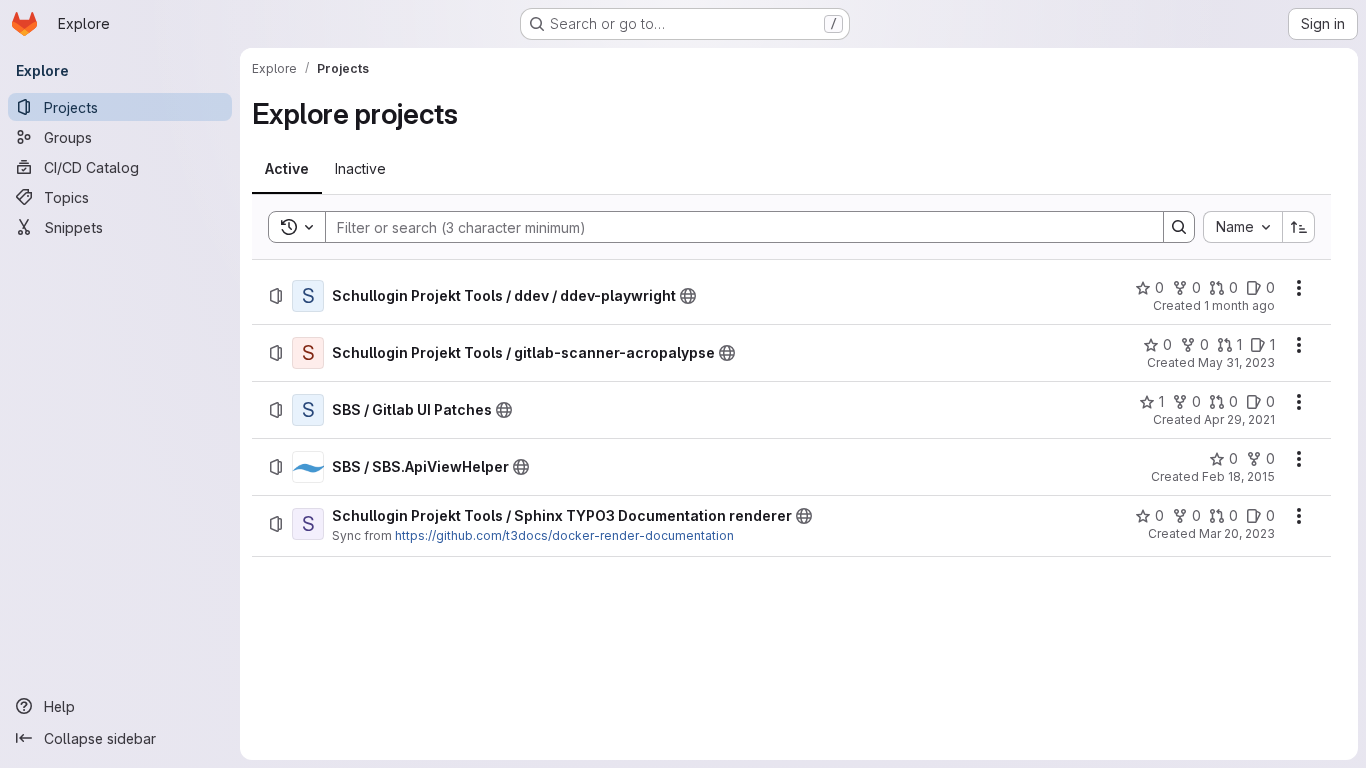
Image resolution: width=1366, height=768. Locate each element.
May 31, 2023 (1236, 362)
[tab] (287, 169)
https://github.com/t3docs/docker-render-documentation (564, 535)
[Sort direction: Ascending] (1299, 227)
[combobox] (1242, 227)
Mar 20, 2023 (1237, 533)
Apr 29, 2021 (1239, 419)
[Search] (1179, 227)
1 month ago (1239, 305)
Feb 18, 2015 (1238, 476)
